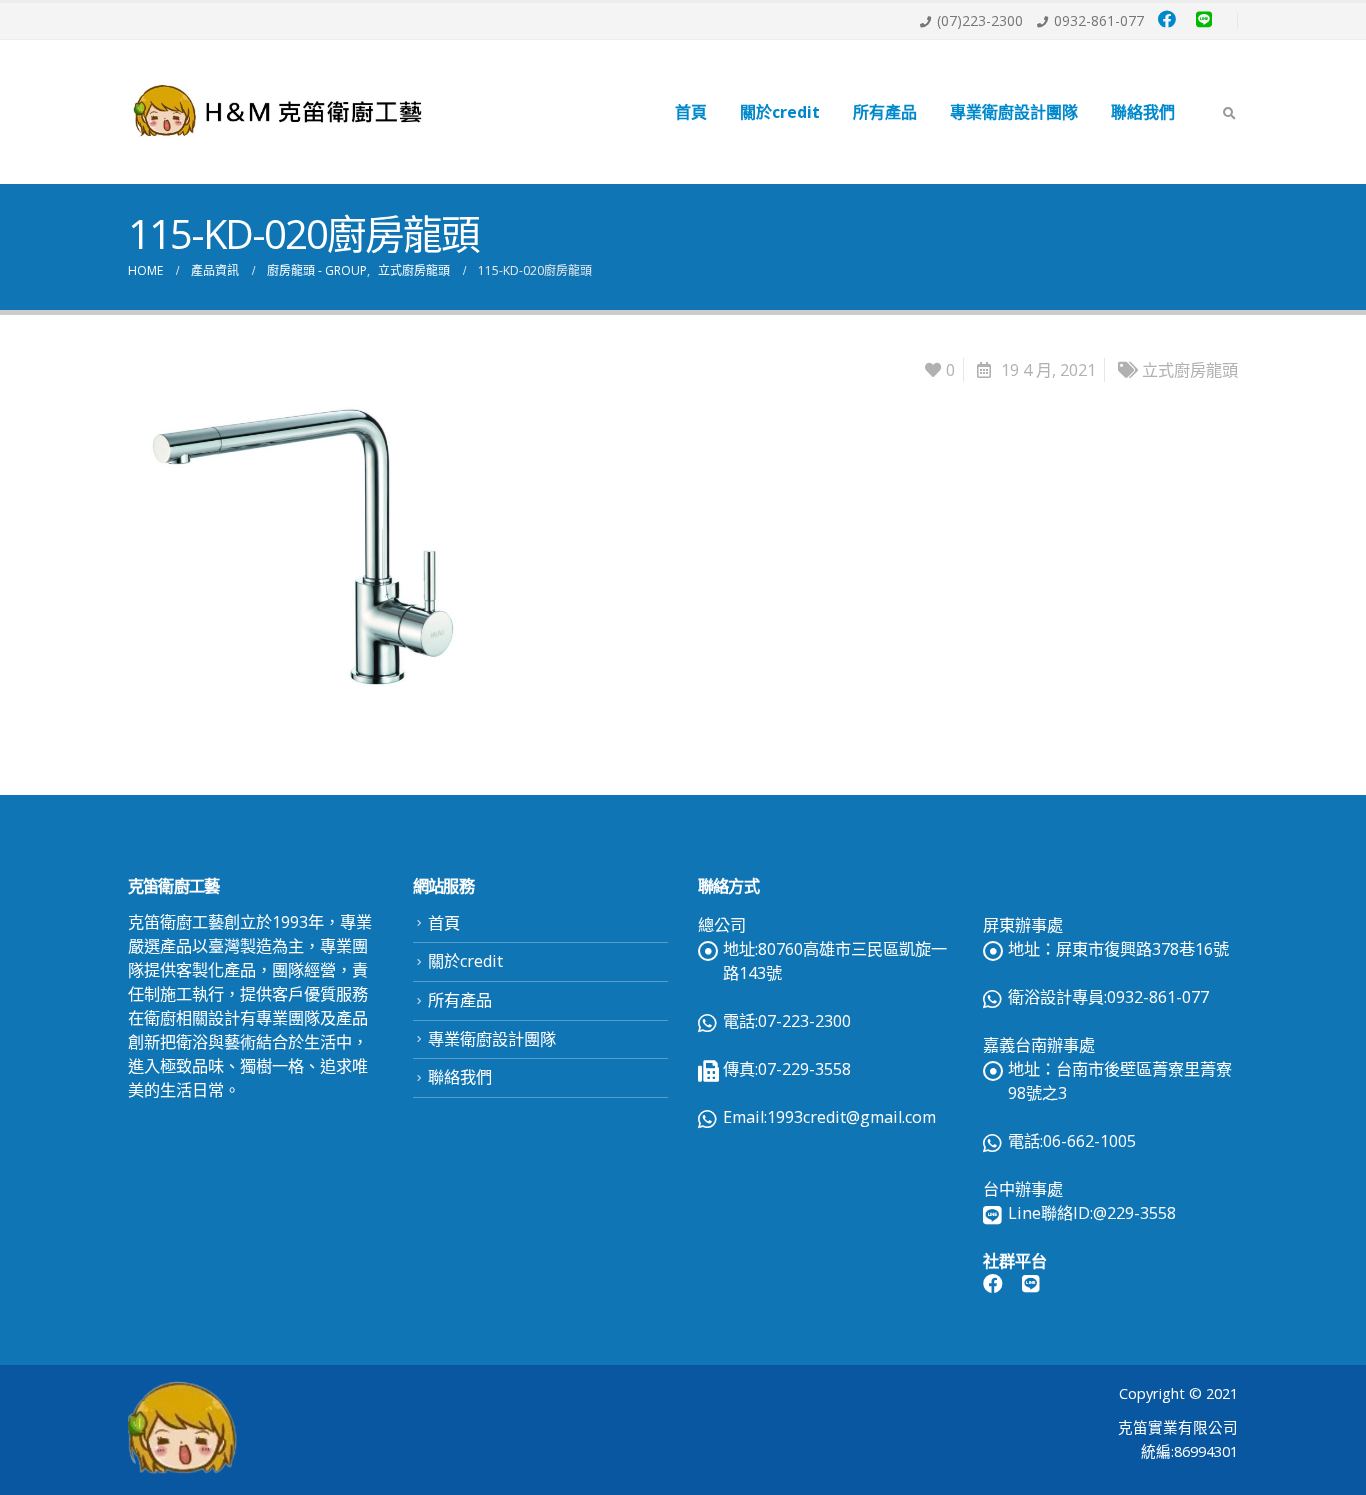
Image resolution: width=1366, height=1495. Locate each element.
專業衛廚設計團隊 (1014, 112)
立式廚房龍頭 (1190, 370)
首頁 (691, 112)
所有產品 (885, 112)
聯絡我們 (1143, 112)
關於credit (780, 112)
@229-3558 (1134, 1213)
